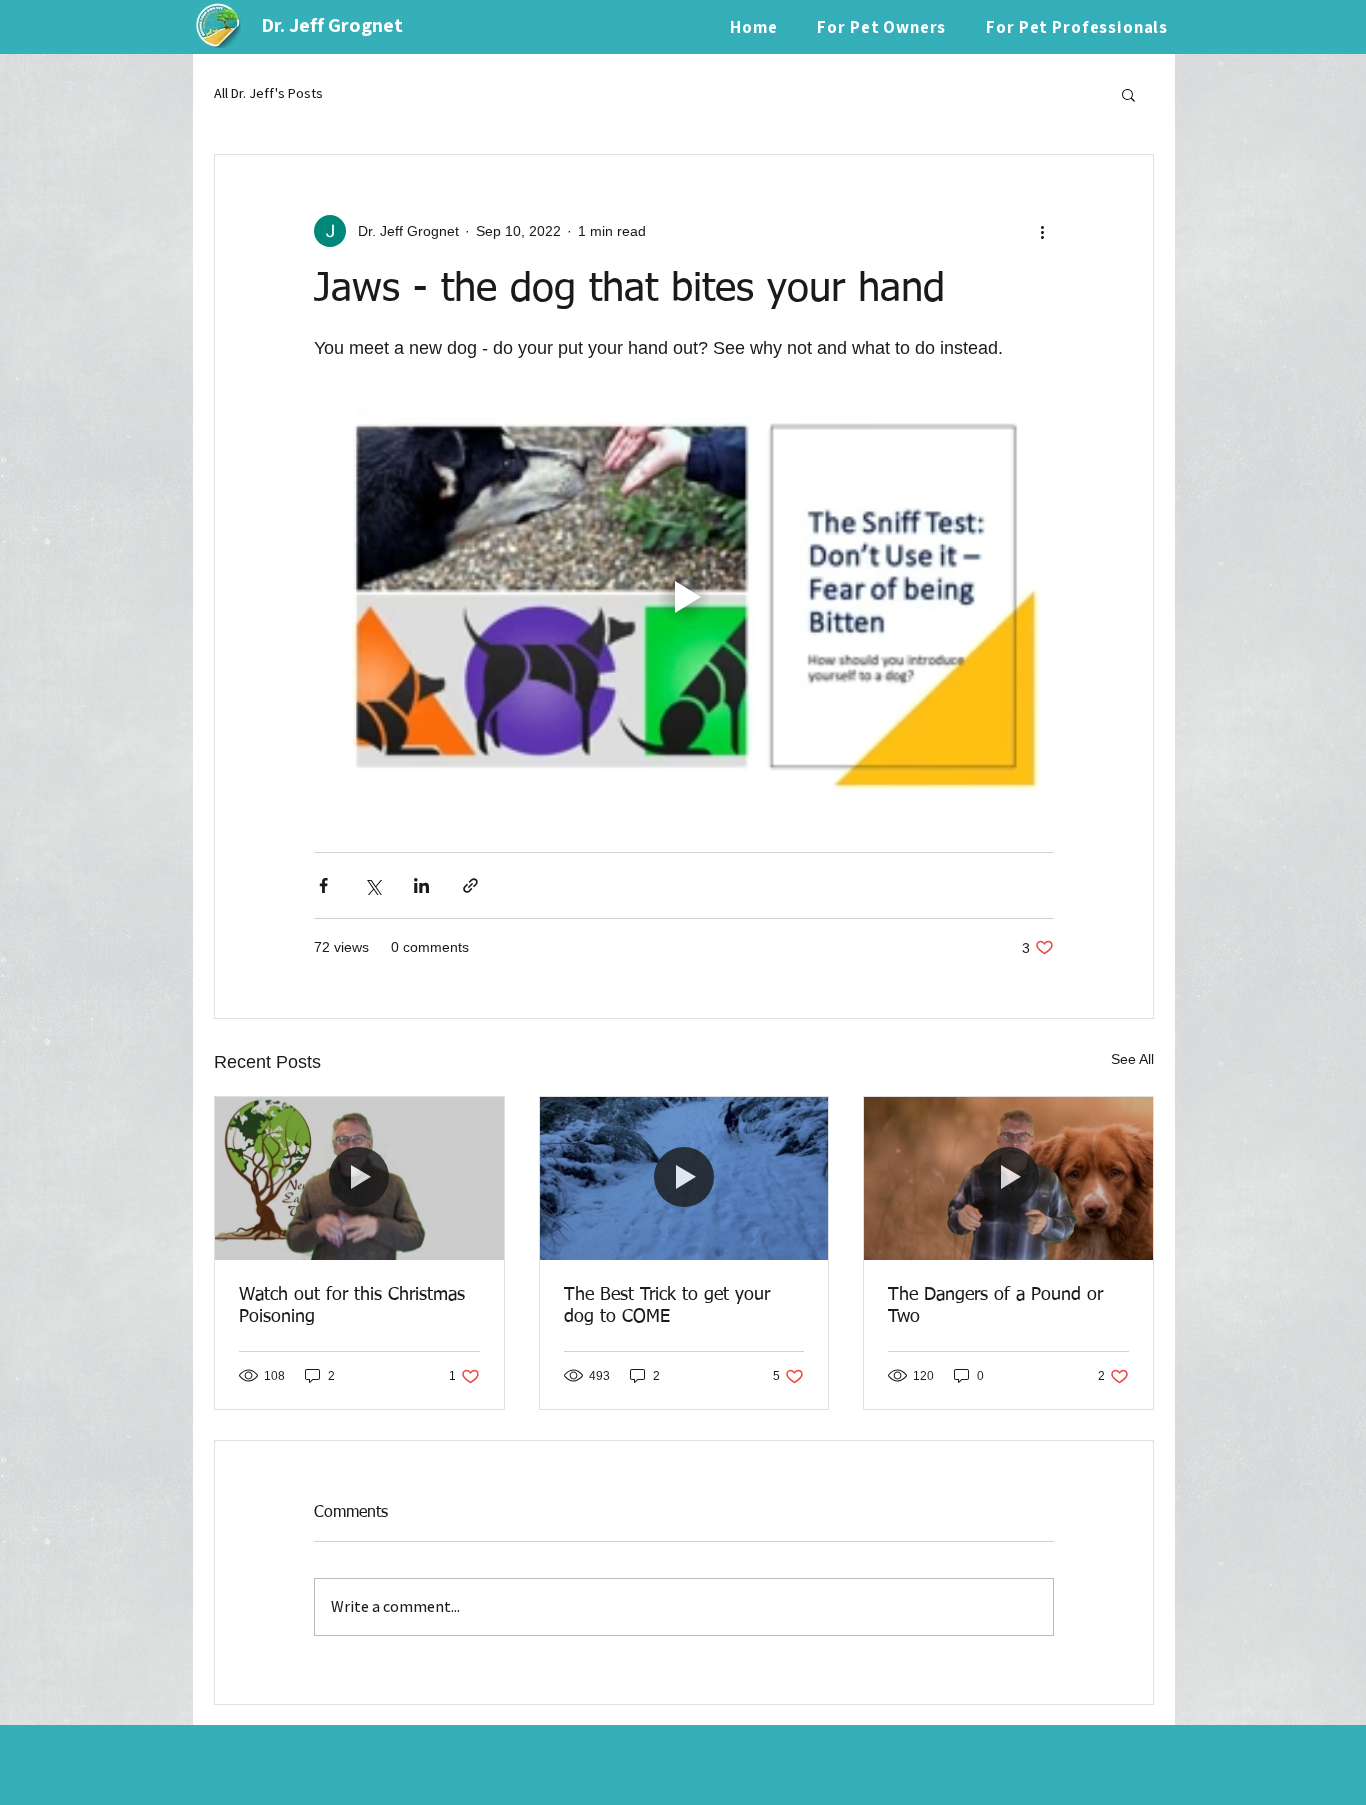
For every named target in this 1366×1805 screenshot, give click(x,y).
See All (1132, 1059)
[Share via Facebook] (323, 885)
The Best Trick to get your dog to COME (667, 1306)
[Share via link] (470, 885)
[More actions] (1042, 231)
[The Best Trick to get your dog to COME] (684, 1178)
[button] (1128, 94)
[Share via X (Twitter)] (372, 885)
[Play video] (684, 597)
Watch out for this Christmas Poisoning (352, 1306)
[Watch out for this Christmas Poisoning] (359, 1178)
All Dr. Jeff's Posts (268, 93)
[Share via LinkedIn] (421, 885)
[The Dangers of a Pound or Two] (1008, 1178)
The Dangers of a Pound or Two (995, 1306)
